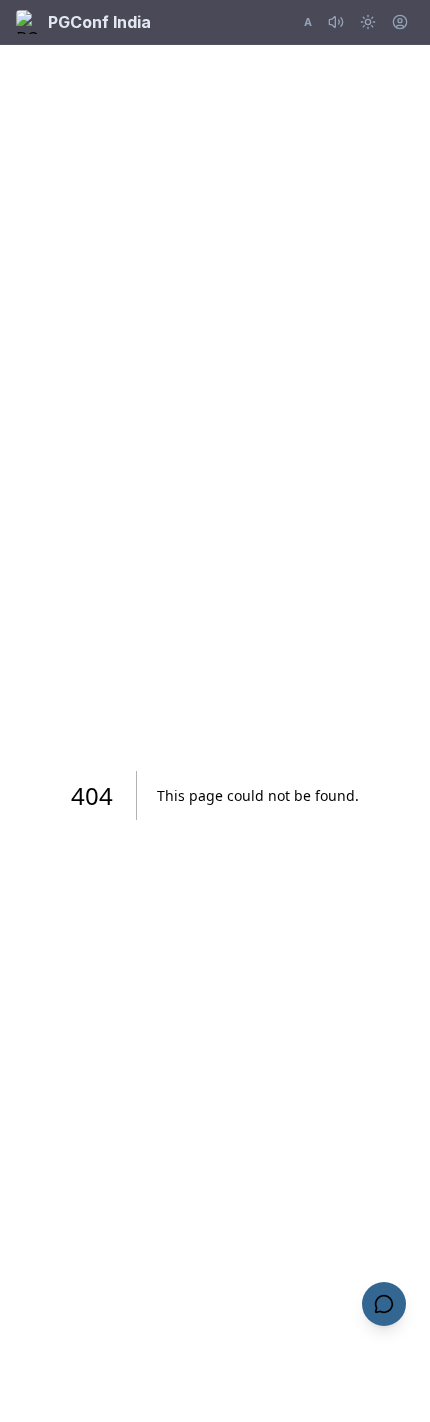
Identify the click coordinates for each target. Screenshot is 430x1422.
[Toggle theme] (368, 22)
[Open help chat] (384, 1304)
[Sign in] (400, 22)
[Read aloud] (336, 22)
